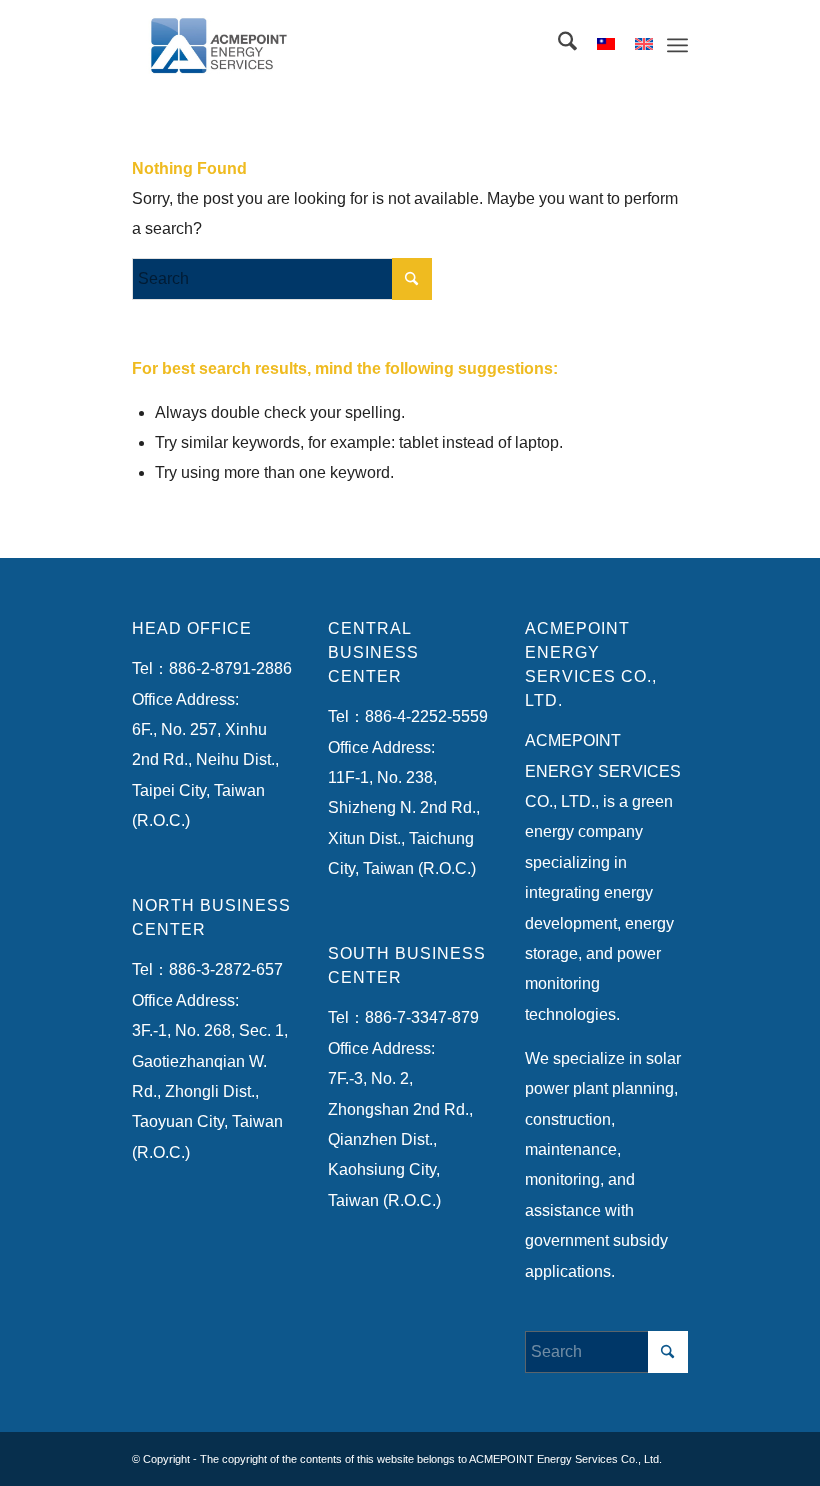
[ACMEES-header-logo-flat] (230, 45)
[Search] (557, 45)
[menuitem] (557, 45)
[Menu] (677, 45)
